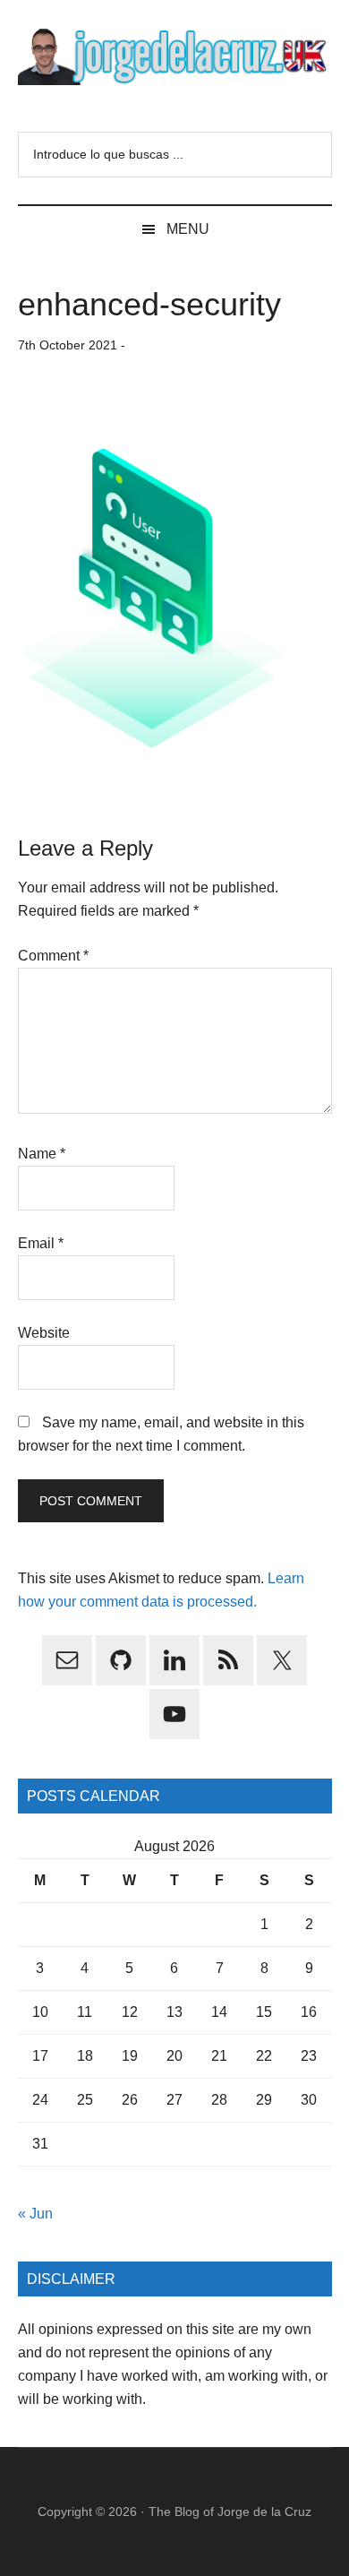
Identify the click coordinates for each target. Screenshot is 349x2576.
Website (44, 1333)
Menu (188, 229)
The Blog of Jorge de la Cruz (230, 2511)
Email (41, 1243)
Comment (53, 956)
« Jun (35, 2214)
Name (42, 1154)
